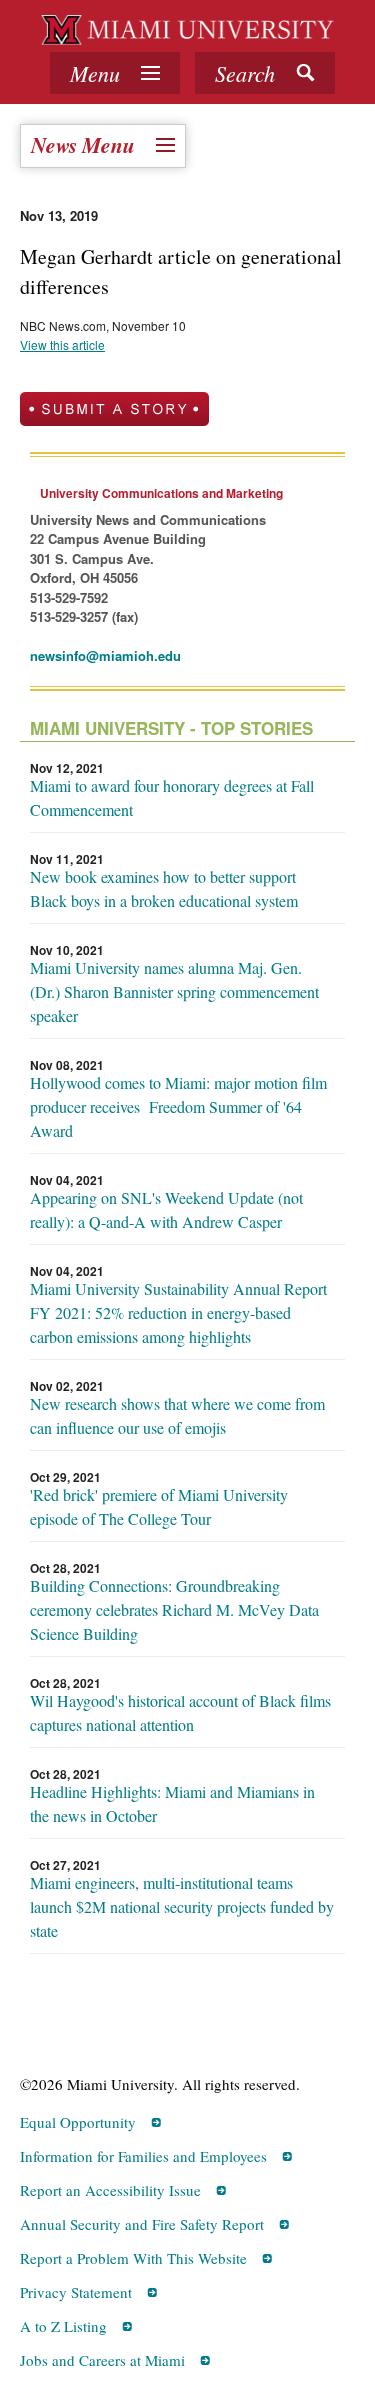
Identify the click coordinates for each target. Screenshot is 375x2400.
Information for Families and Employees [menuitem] (143, 2156)
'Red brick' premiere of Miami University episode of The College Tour (159, 1506)
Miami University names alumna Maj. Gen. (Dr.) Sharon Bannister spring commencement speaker (174, 991)
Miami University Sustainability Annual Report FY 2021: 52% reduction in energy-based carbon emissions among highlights (178, 1312)
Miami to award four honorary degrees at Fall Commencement (172, 797)
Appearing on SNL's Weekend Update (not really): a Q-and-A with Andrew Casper (166, 1209)
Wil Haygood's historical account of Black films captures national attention (180, 1712)
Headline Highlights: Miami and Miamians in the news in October (172, 1803)
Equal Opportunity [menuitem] (78, 2122)
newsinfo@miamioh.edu (105, 655)
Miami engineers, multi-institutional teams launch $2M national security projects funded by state (182, 1906)
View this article (62, 344)
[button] (265, 73)
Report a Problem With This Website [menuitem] (133, 2258)
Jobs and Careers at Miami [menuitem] (102, 2360)
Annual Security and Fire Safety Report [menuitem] (142, 2224)
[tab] (115, 73)
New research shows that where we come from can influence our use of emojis (177, 1415)
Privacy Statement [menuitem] (76, 2292)
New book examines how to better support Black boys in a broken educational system (164, 888)
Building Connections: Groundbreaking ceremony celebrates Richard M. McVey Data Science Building (174, 1609)
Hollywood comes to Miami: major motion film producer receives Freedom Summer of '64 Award (178, 1106)
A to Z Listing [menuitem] (63, 2326)
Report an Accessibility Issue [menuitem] (110, 2190)
